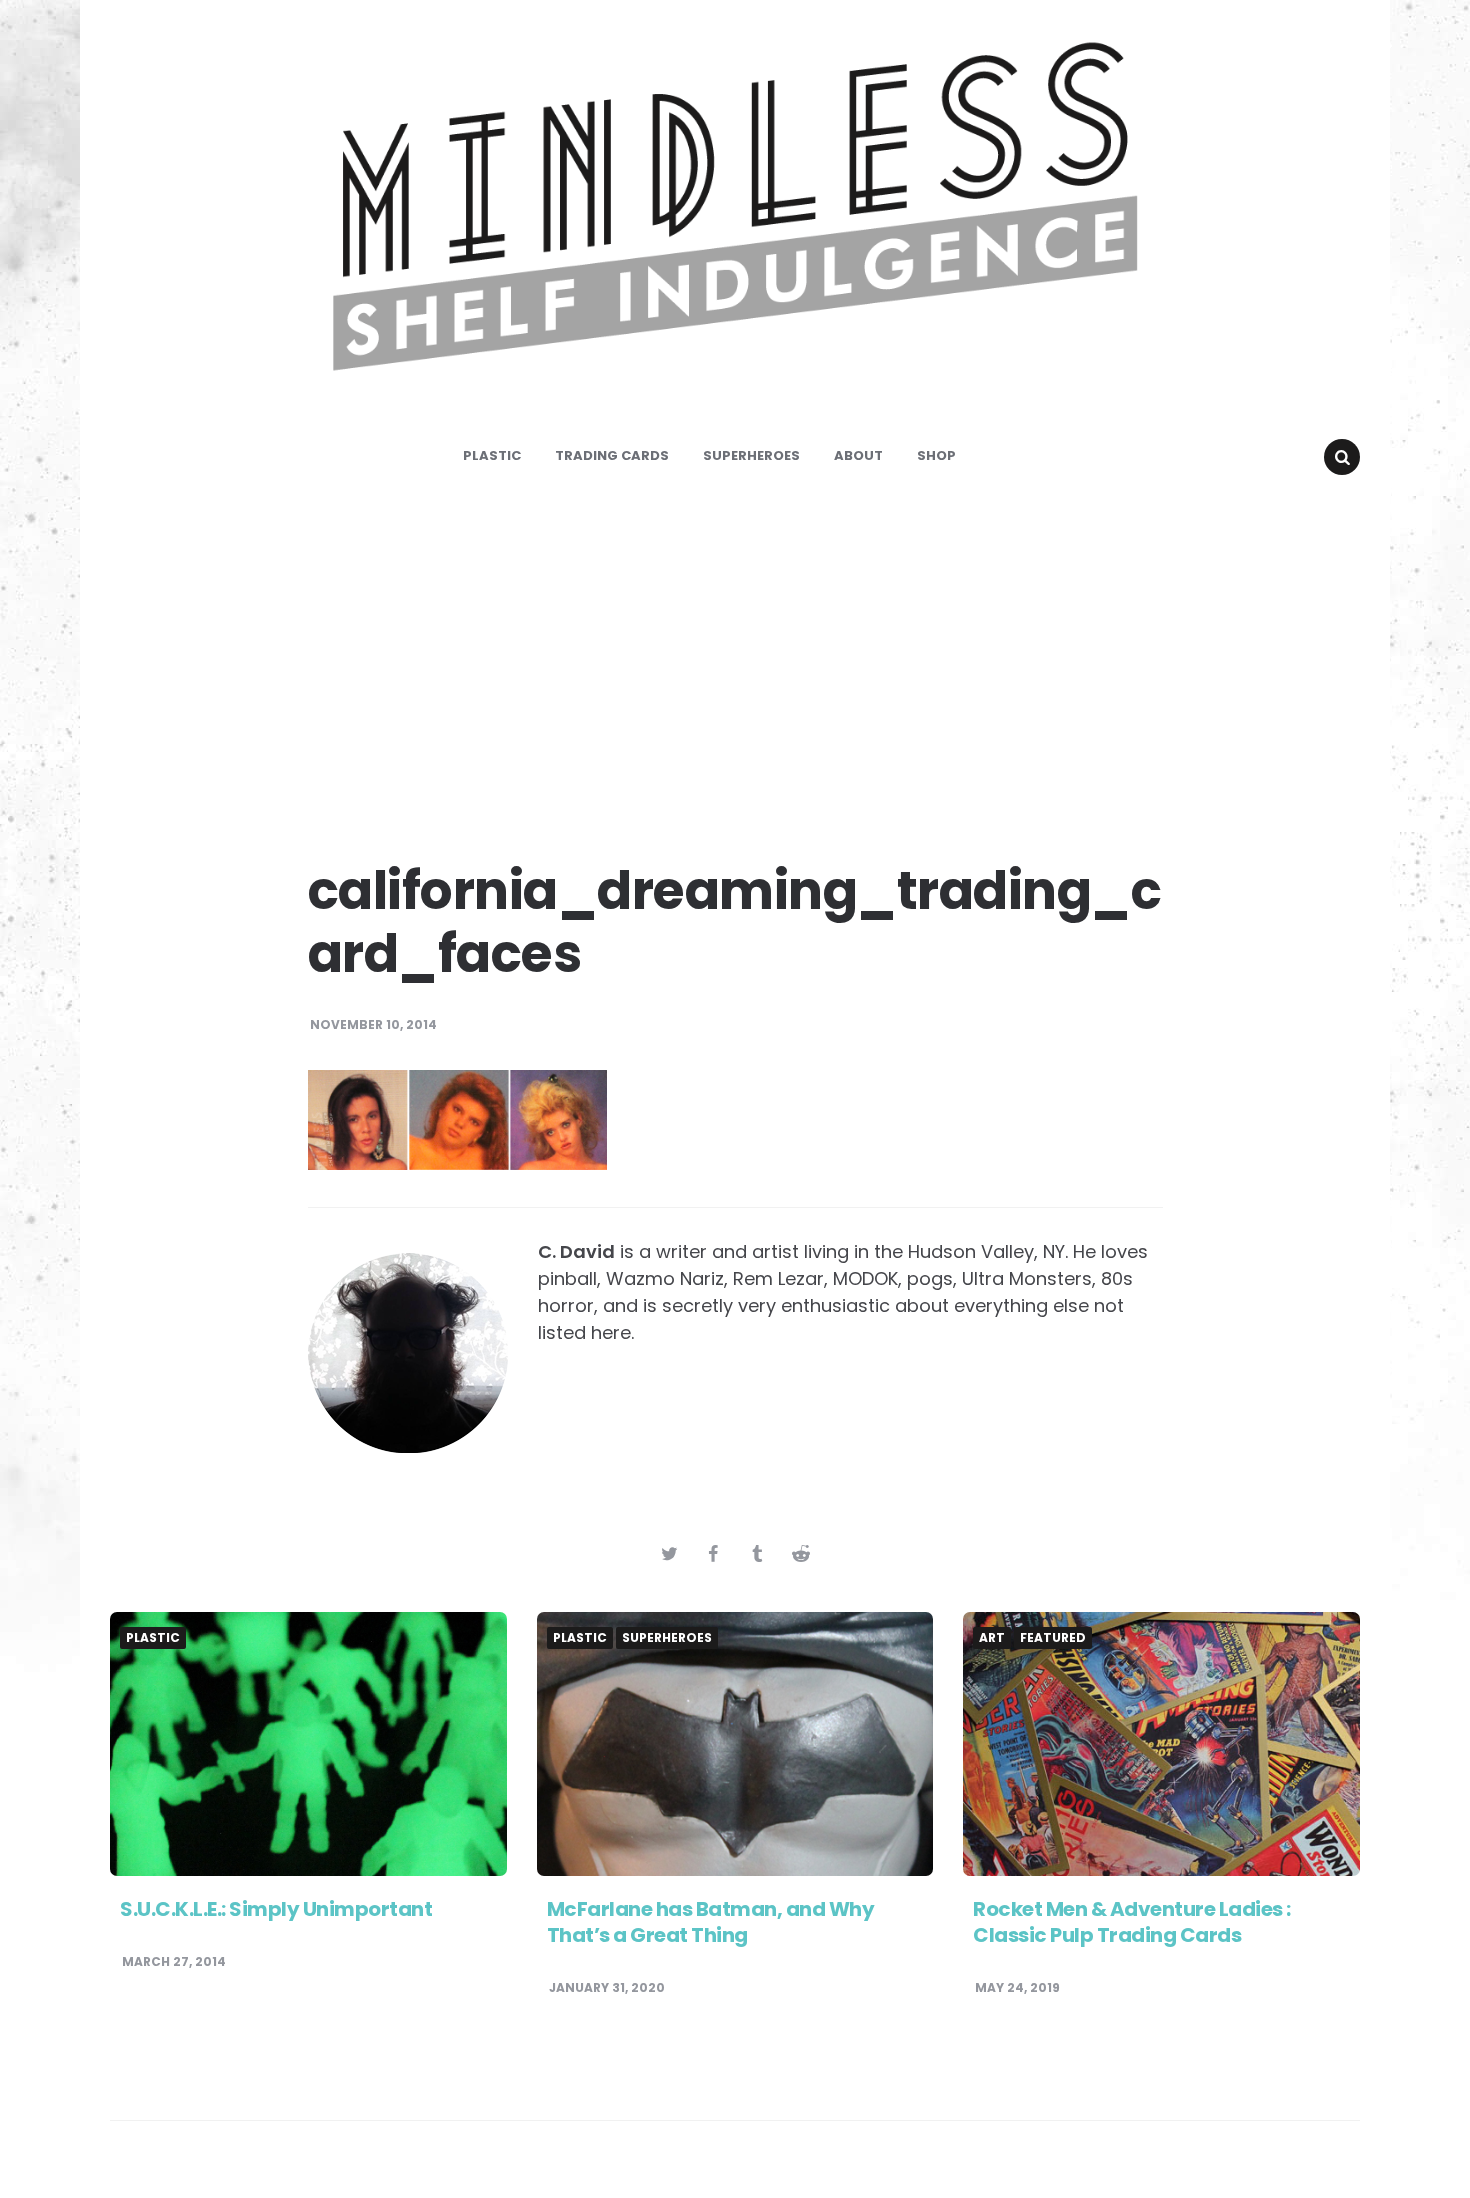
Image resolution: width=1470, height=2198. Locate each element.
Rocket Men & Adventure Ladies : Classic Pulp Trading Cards (1132, 1922)
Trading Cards (612, 455)
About (858, 455)
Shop (936, 455)
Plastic (492, 455)
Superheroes (751, 455)
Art (992, 1638)
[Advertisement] (735, 660)
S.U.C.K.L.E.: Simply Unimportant (276, 1909)
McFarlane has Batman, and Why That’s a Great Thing (711, 1922)
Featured (1053, 1638)
